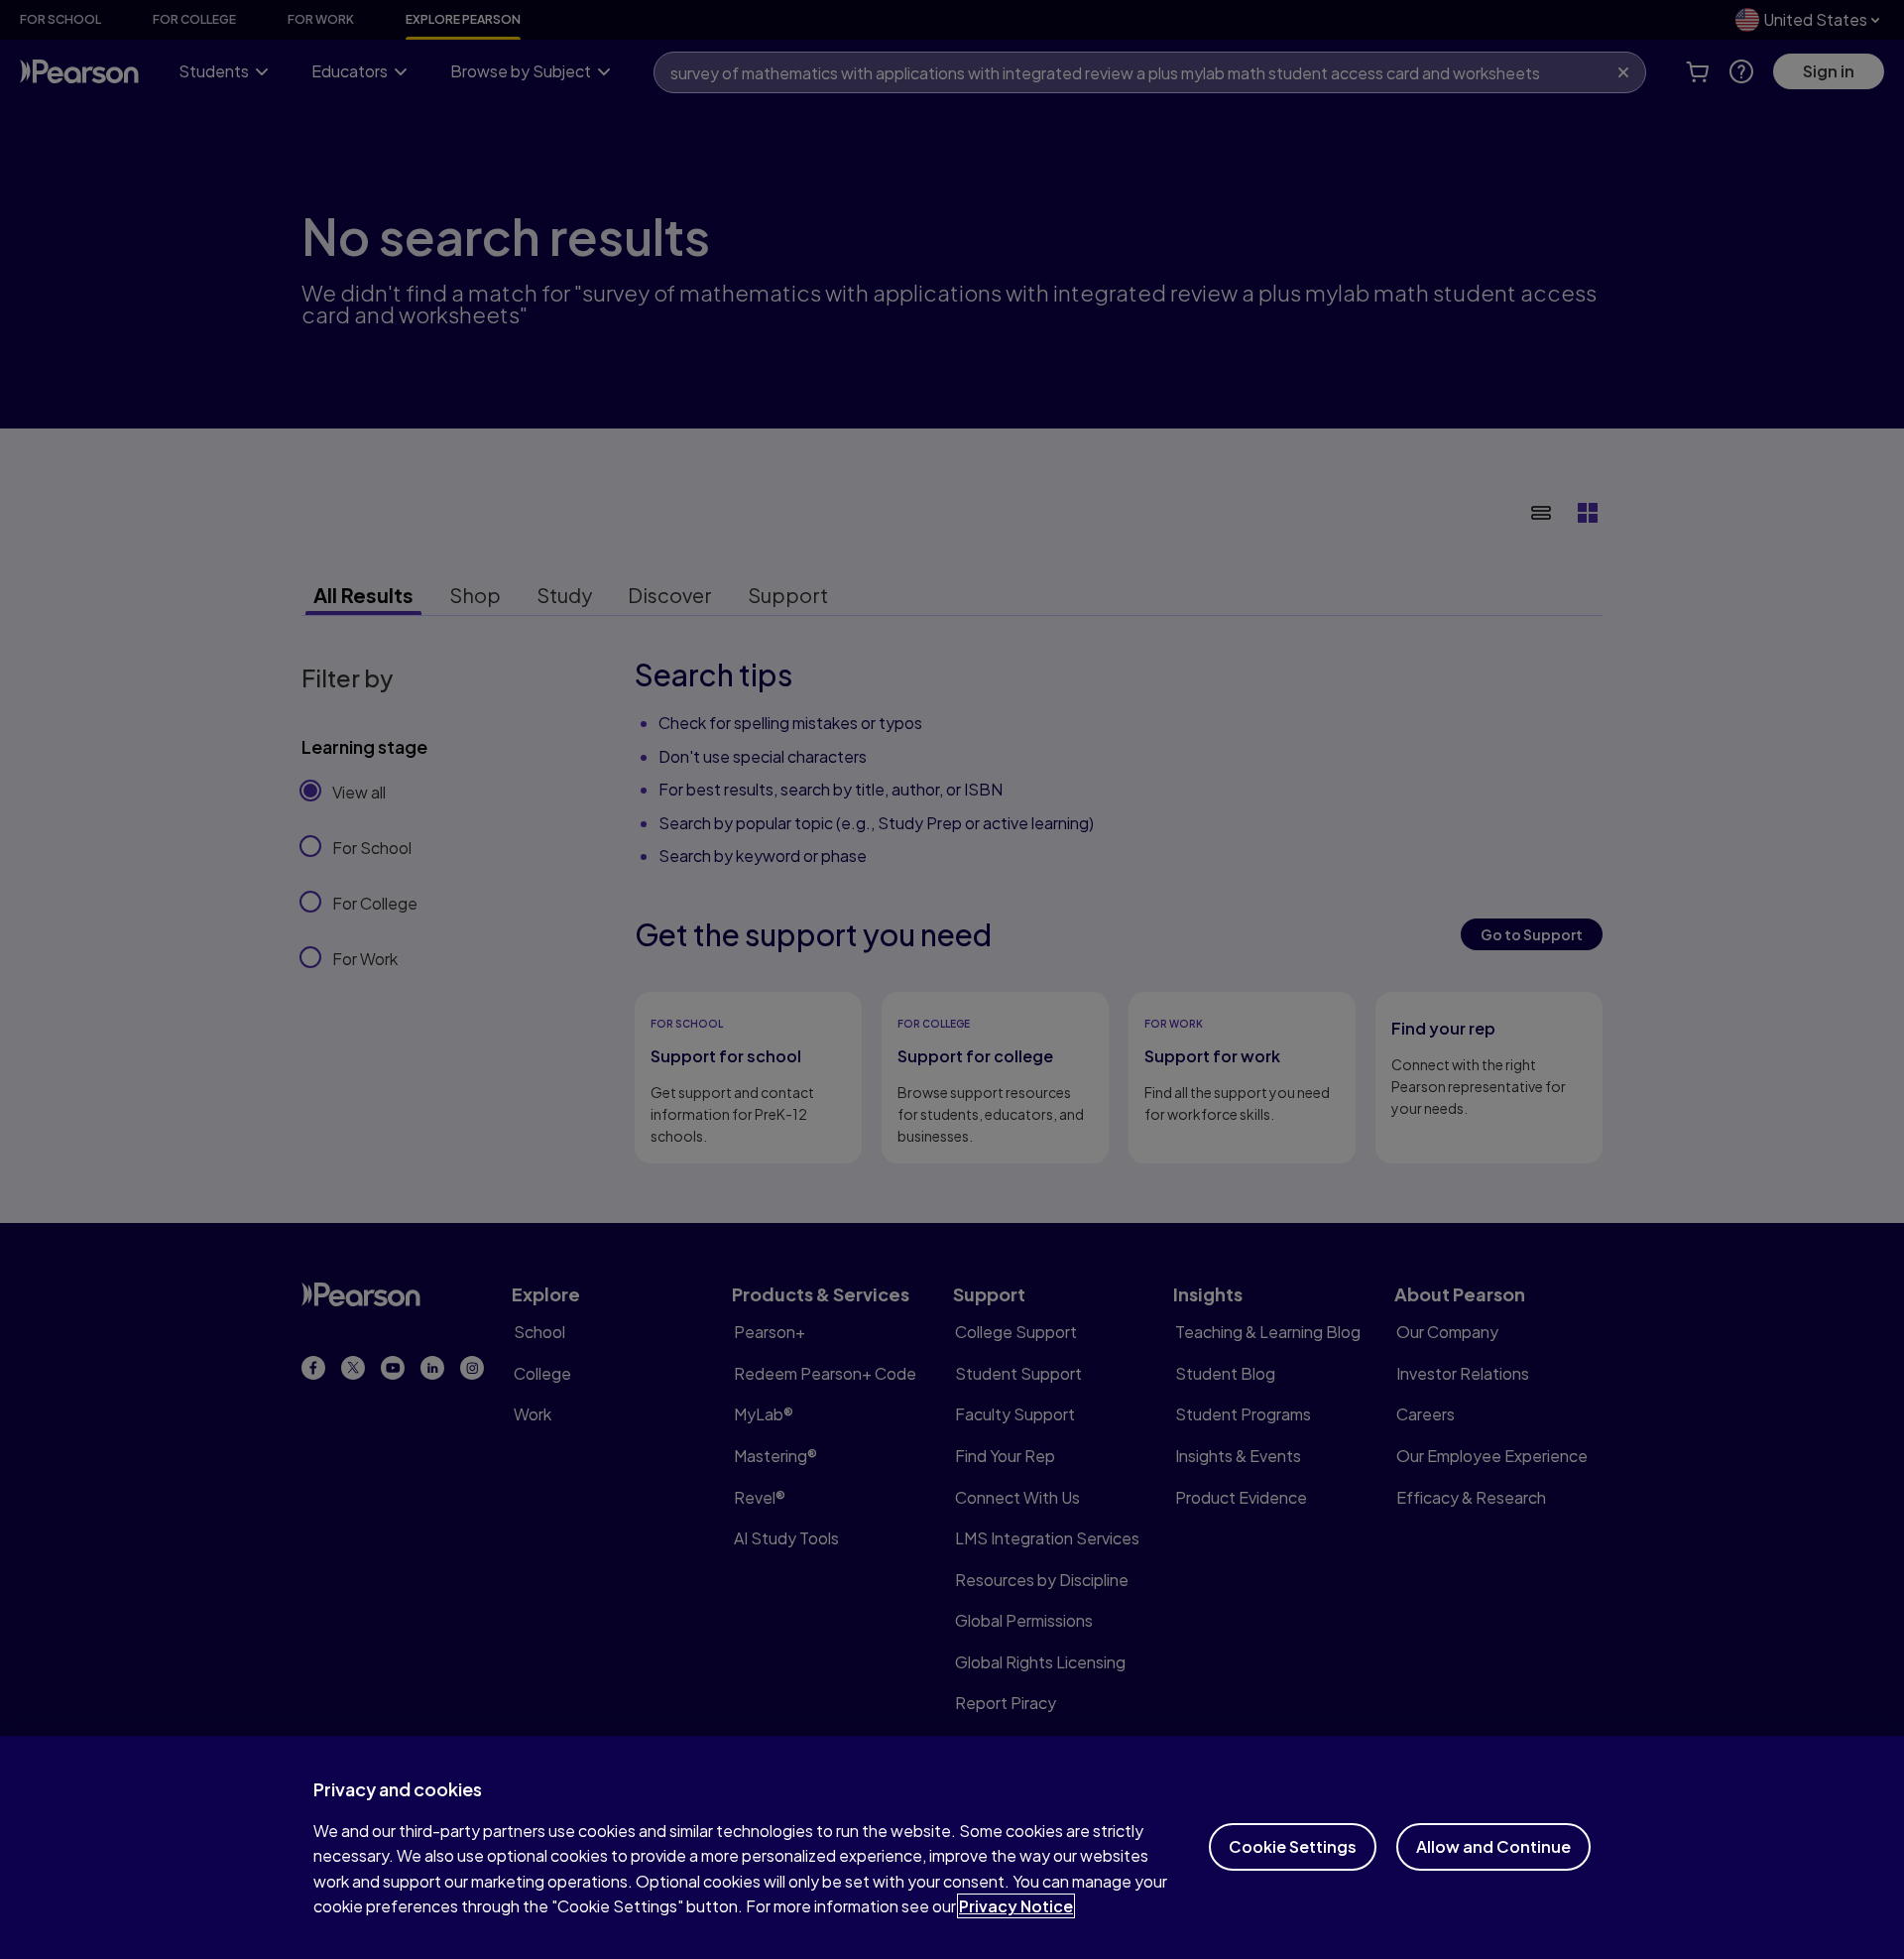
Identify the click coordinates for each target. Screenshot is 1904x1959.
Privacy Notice (1016, 1906)
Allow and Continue (1493, 1846)
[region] (952, 1847)
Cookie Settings (1293, 1846)
